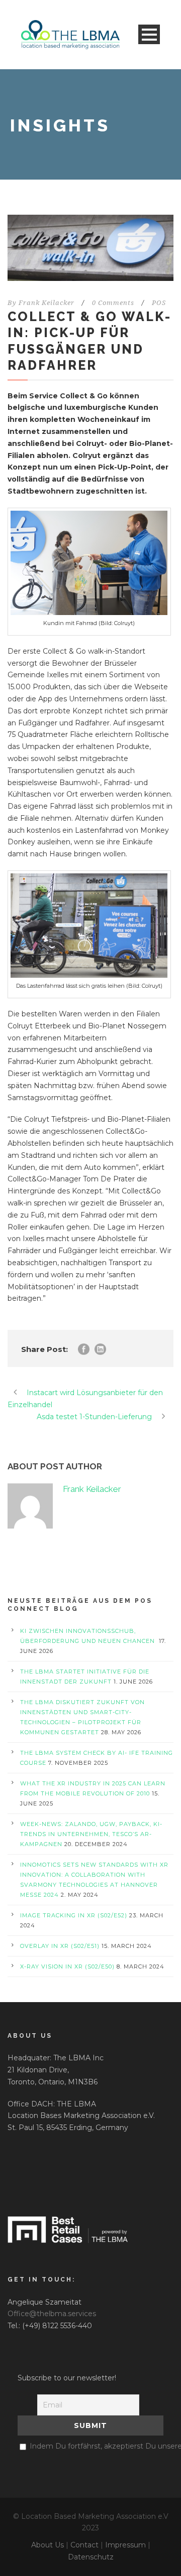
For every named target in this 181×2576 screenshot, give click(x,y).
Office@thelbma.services (52, 2314)
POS (159, 303)
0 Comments (113, 303)
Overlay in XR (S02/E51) (60, 1946)
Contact (84, 2545)
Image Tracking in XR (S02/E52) (74, 1915)
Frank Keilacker (47, 303)
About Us (48, 2545)
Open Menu (149, 34)
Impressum (125, 2545)
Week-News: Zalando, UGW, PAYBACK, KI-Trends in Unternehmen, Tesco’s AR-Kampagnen (91, 1834)
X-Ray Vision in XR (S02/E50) (67, 1966)
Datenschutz (91, 2557)
